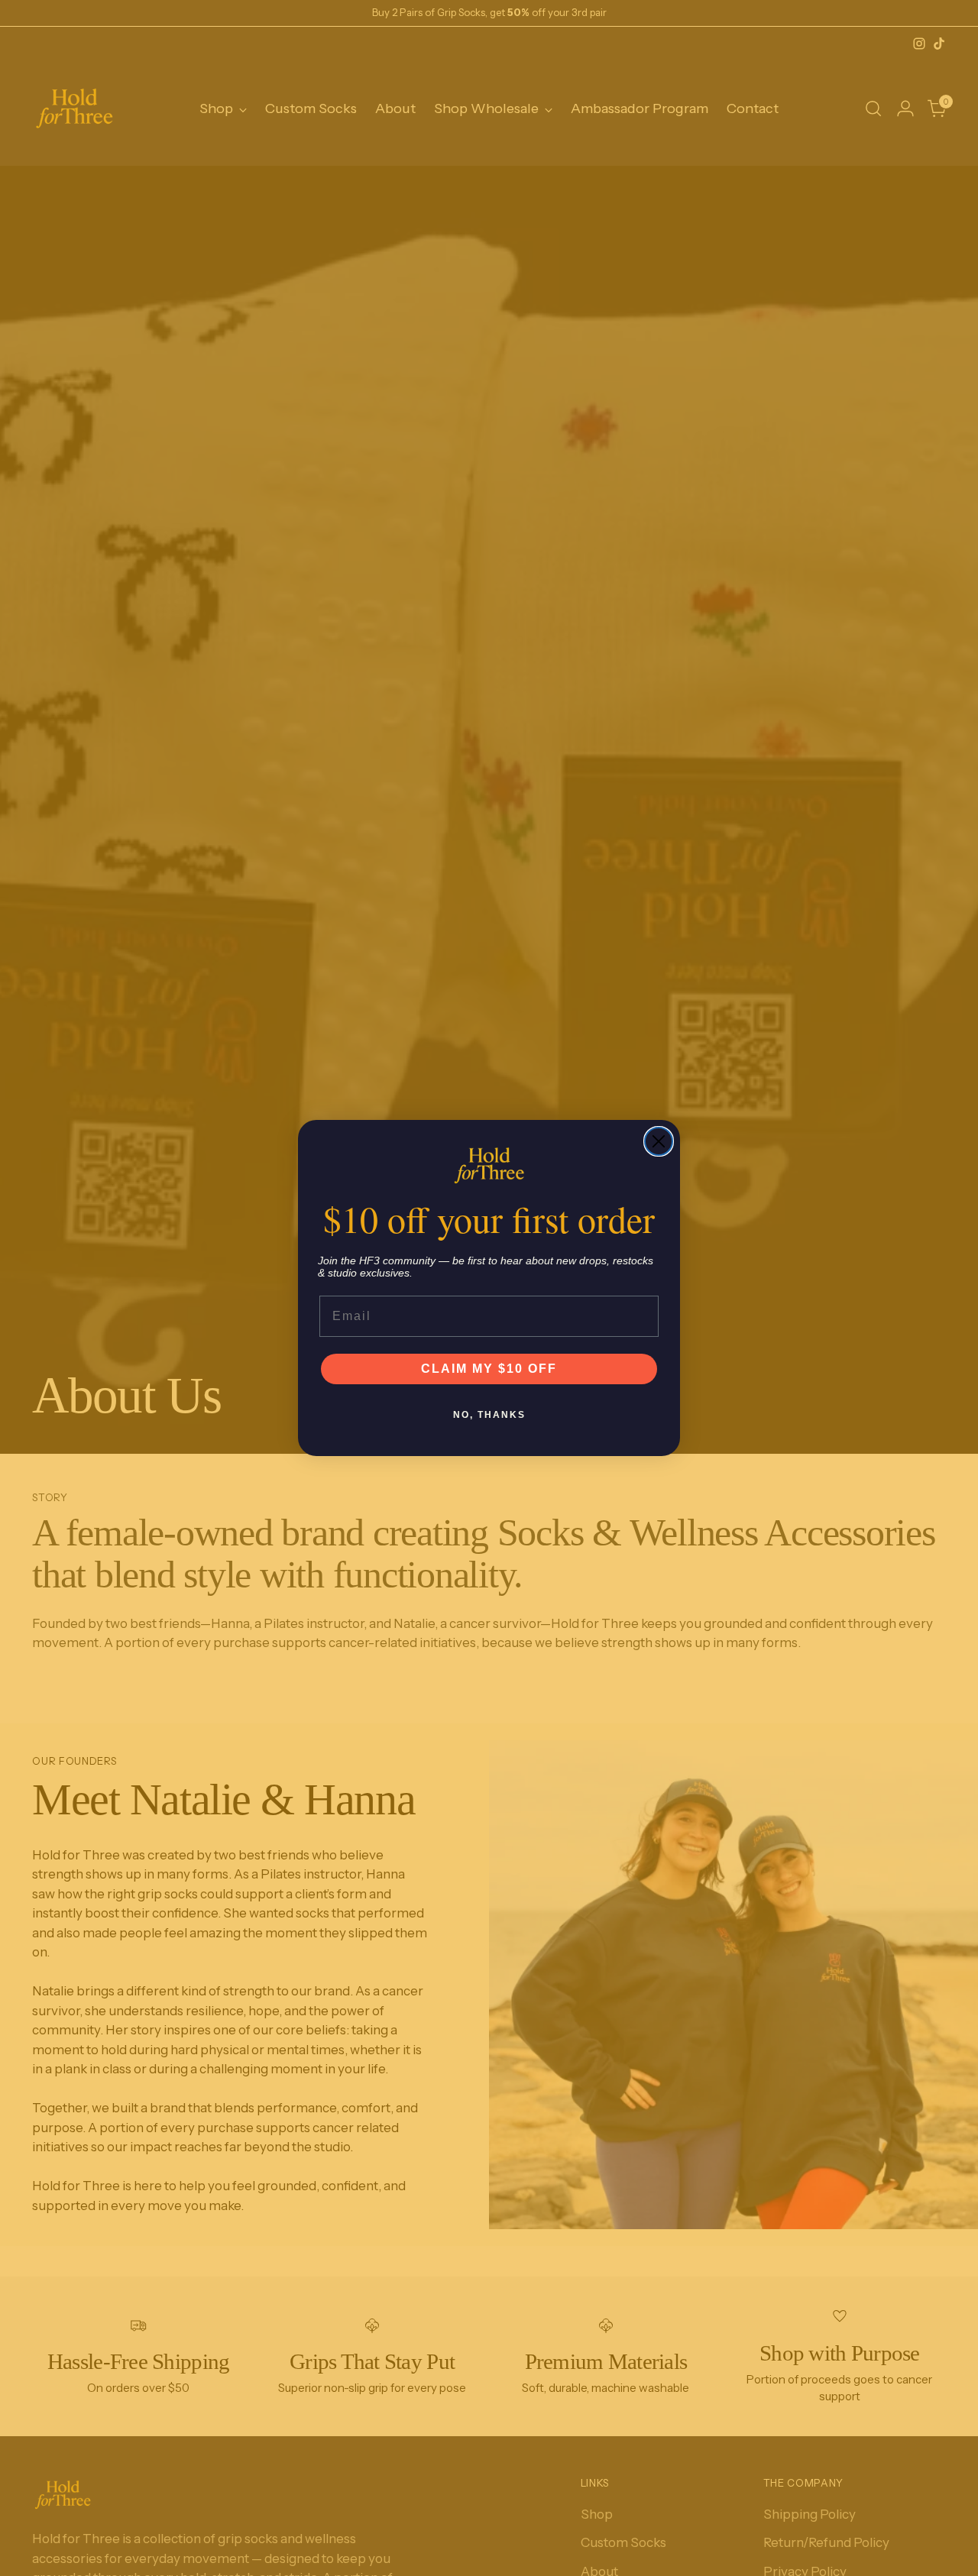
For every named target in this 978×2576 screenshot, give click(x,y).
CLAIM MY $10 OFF (489, 1369)
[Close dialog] (659, 1141)
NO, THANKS (489, 1415)
